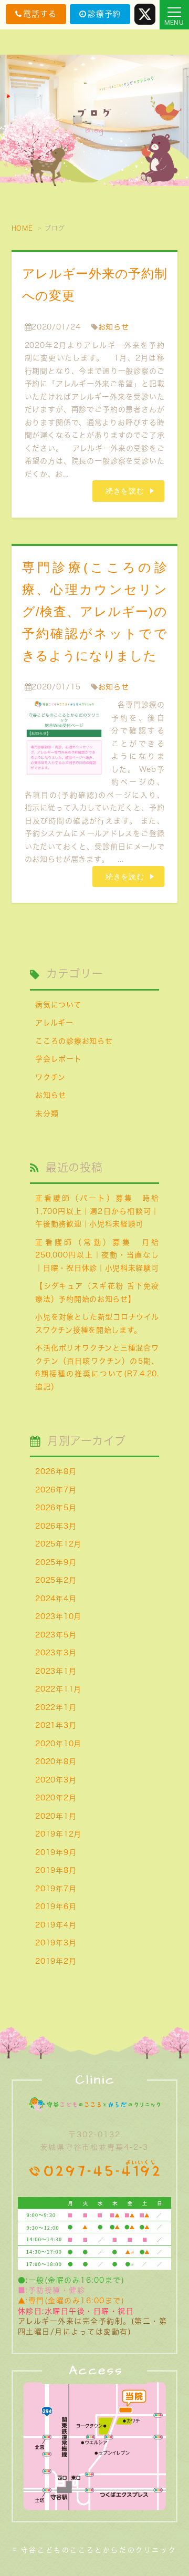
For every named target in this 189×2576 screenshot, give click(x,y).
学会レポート (58, 1059)
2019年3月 (56, 1943)
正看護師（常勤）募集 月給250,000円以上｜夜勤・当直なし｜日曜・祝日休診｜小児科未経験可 (97, 1255)
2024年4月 (56, 1599)
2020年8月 (56, 1761)
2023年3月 (56, 1653)
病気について (58, 1005)
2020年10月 (58, 1744)
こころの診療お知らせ (74, 1041)
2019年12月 (58, 1834)
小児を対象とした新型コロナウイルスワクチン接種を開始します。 (97, 1323)
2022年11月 (58, 1689)
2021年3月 (56, 1725)
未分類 (47, 1114)
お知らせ (114, 327)
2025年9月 (56, 1562)
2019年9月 (56, 1852)
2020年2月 (56, 1798)
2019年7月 (56, 1889)
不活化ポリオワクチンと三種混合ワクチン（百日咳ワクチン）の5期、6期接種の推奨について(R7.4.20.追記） (97, 1367)
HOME (22, 228)
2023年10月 (58, 1616)
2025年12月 (58, 1544)
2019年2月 (56, 1961)
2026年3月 (56, 1526)
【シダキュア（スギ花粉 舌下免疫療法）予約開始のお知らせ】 (97, 1292)
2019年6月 (56, 1907)
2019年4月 (56, 1925)
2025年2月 (56, 1580)
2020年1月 (56, 1816)
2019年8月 (56, 1870)
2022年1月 (56, 1707)
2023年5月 (56, 1635)
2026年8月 (56, 1471)
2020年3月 (56, 1780)
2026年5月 (56, 1508)
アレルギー (54, 1023)
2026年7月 (56, 1490)
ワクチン (50, 1077)
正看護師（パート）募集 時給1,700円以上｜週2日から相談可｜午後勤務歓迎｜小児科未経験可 (97, 1211)
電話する (40, 14)
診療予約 (104, 14)
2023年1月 (56, 1671)
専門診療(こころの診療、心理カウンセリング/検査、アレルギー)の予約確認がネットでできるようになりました (95, 611)
